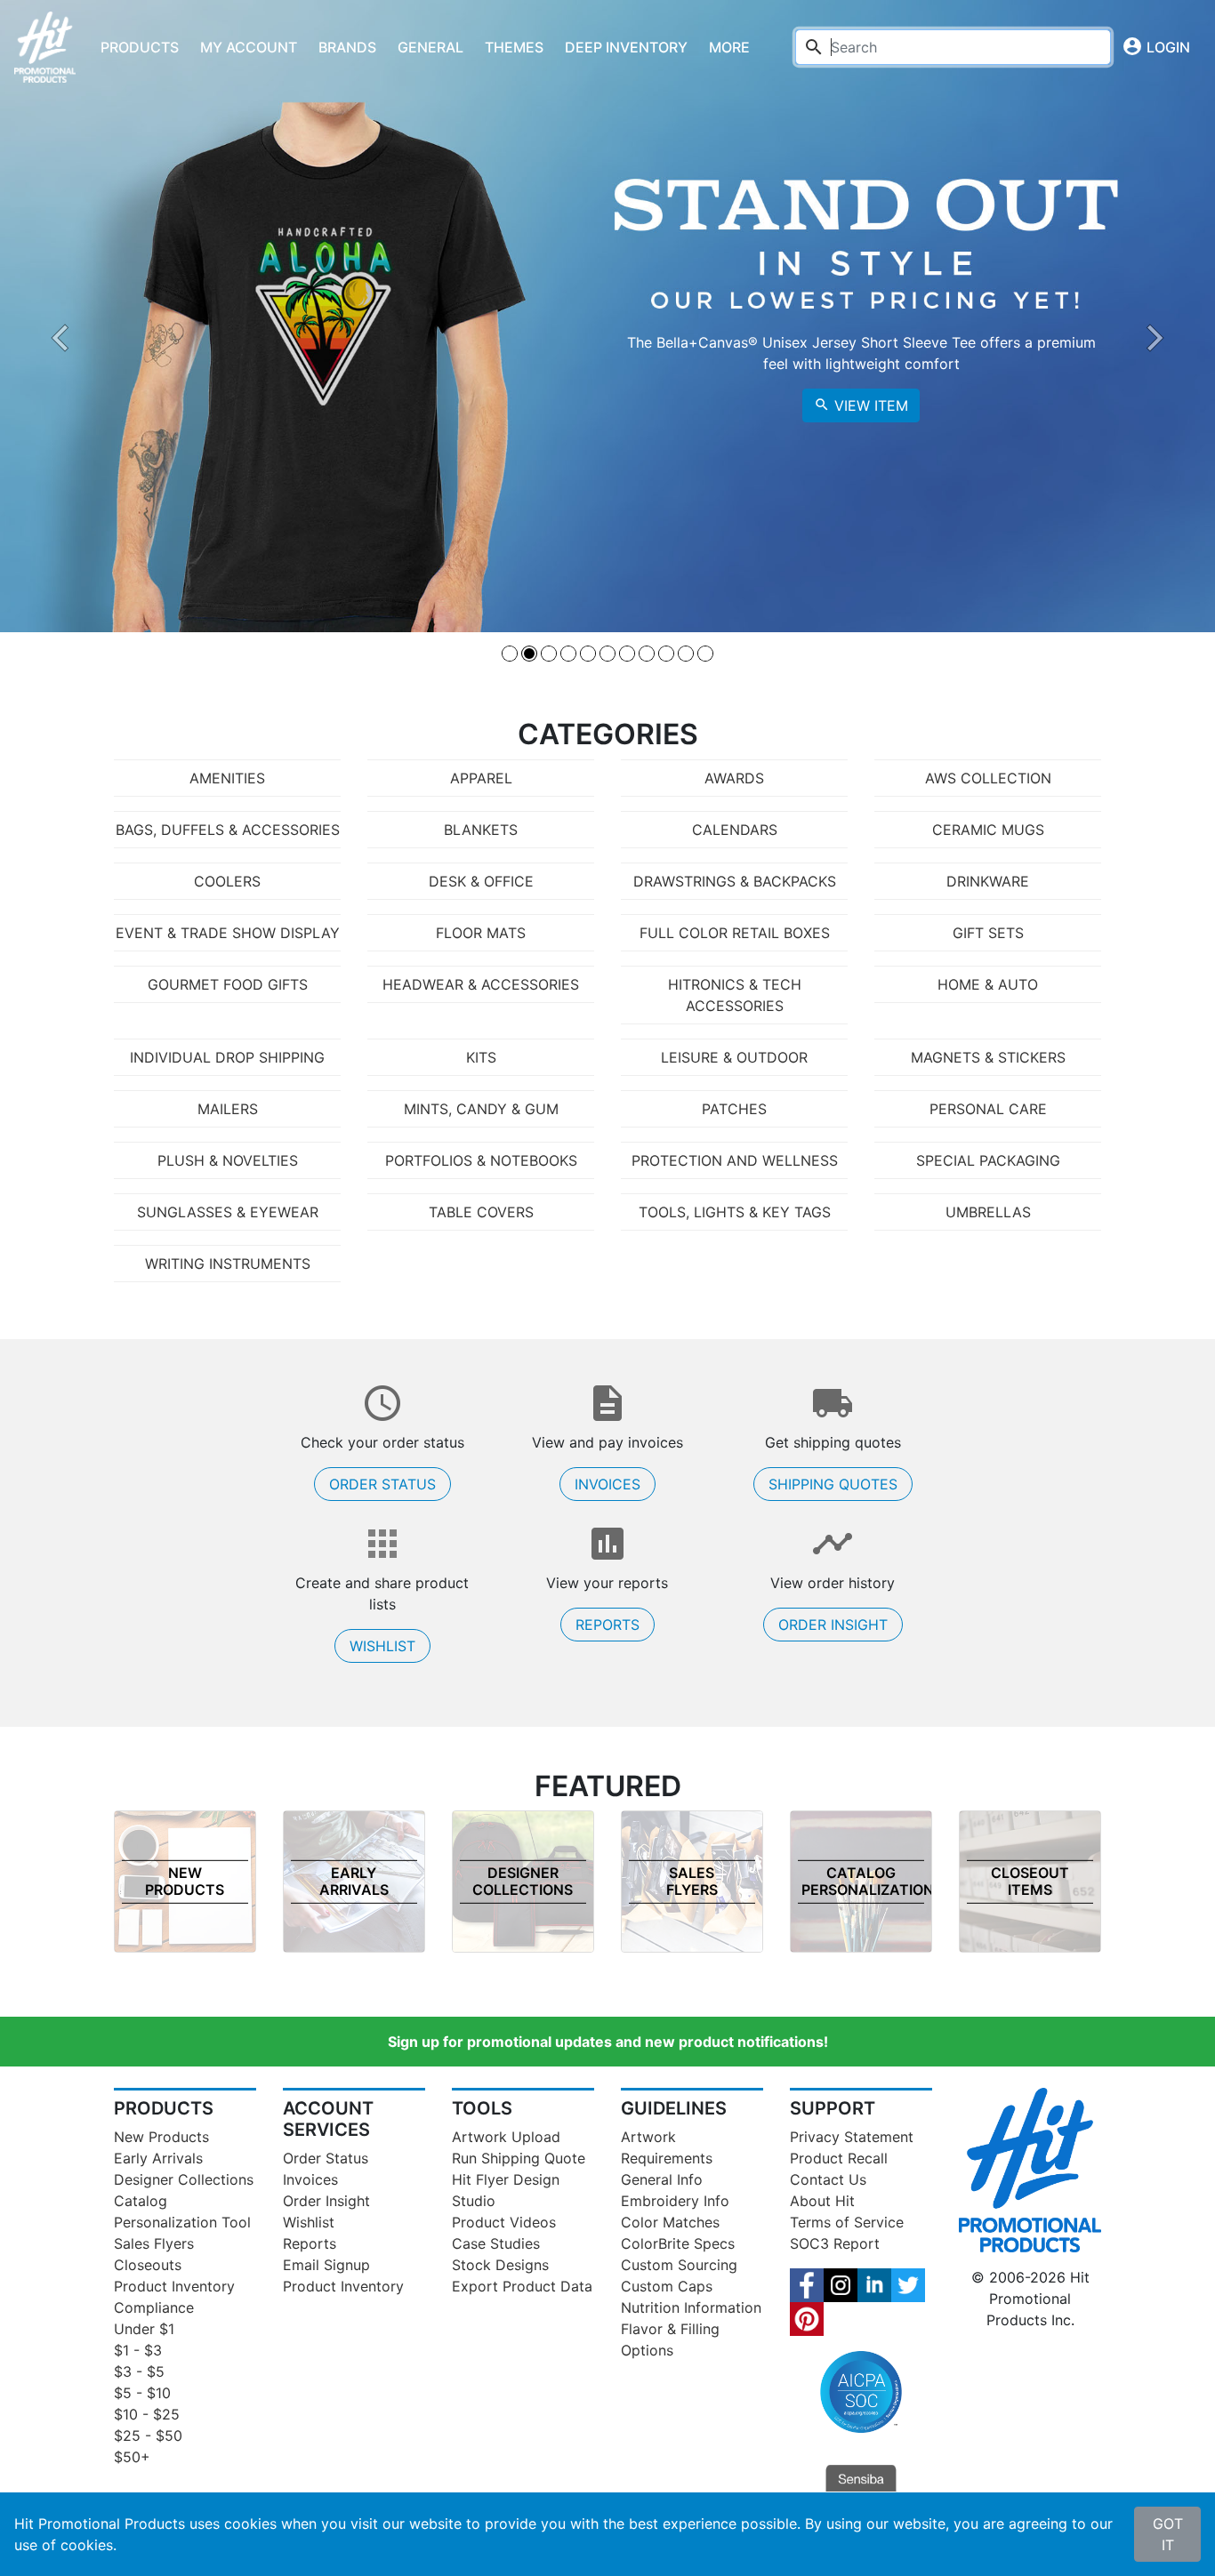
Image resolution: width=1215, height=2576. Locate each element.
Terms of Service (847, 2222)
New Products (161, 2137)
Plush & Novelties (228, 1160)
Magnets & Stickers (988, 1057)
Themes (514, 47)
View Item (861, 405)
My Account (249, 47)
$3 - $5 (139, 2371)
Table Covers (481, 1212)
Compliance (154, 2307)
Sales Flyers (154, 2243)
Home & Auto (988, 984)
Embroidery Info (675, 2201)
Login (1156, 46)
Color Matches (670, 2222)
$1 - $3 (138, 2350)
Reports (607, 1625)
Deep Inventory (626, 47)
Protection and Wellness (735, 1160)
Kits (481, 1057)
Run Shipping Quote (519, 2158)
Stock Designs (500, 2265)
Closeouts (148, 2265)
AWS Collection (988, 778)
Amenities (227, 778)
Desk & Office (481, 881)
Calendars (735, 830)
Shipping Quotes (833, 1484)
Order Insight (833, 1625)
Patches (734, 1109)
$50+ (132, 2457)
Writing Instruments (228, 1264)
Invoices (607, 1484)
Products (140, 47)
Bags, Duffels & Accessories (228, 830)
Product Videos (504, 2222)
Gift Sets (988, 933)
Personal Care (988, 1109)
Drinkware (988, 881)
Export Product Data (522, 2286)
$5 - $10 (142, 2393)
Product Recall (839, 2158)
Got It (1168, 2534)
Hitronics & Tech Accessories (735, 995)
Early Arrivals (158, 2158)
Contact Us (828, 2179)
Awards (734, 778)
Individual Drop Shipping (227, 1057)
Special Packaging (988, 1160)
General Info (662, 2179)
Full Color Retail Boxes (735, 933)
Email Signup (326, 2265)
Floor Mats (481, 933)
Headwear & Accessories (481, 984)
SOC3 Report (835, 2243)
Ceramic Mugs (988, 830)
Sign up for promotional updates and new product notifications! (608, 2042)
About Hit (822, 2201)
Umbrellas (988, 1212)
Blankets (481, 830)
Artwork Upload (506, 2137)
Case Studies (496, 2243)
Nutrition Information (691, 2307)
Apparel (481, 778)
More (729, 47)
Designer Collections (184, 2179)
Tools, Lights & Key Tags (735, 1212)
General (430, 47)
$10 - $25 (147, 2414)
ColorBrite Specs (678, 2243)
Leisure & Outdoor (734, 1057)
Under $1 (144, 2329)
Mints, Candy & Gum (481, 1109)
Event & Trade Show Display (228, 933)
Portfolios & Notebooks (481, 1160)
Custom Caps (667, 2286)
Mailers (228, 1109)
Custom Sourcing (679, 2265)
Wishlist (382, 1646)
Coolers (227, 881)
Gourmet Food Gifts (228, 984)
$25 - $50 (148, 2436)
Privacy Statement (852, 2137)
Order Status (382, 1484)
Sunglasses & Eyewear (228, 1212)
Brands (347, 47)
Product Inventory (174, 2286)
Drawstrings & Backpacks (735, 881)
